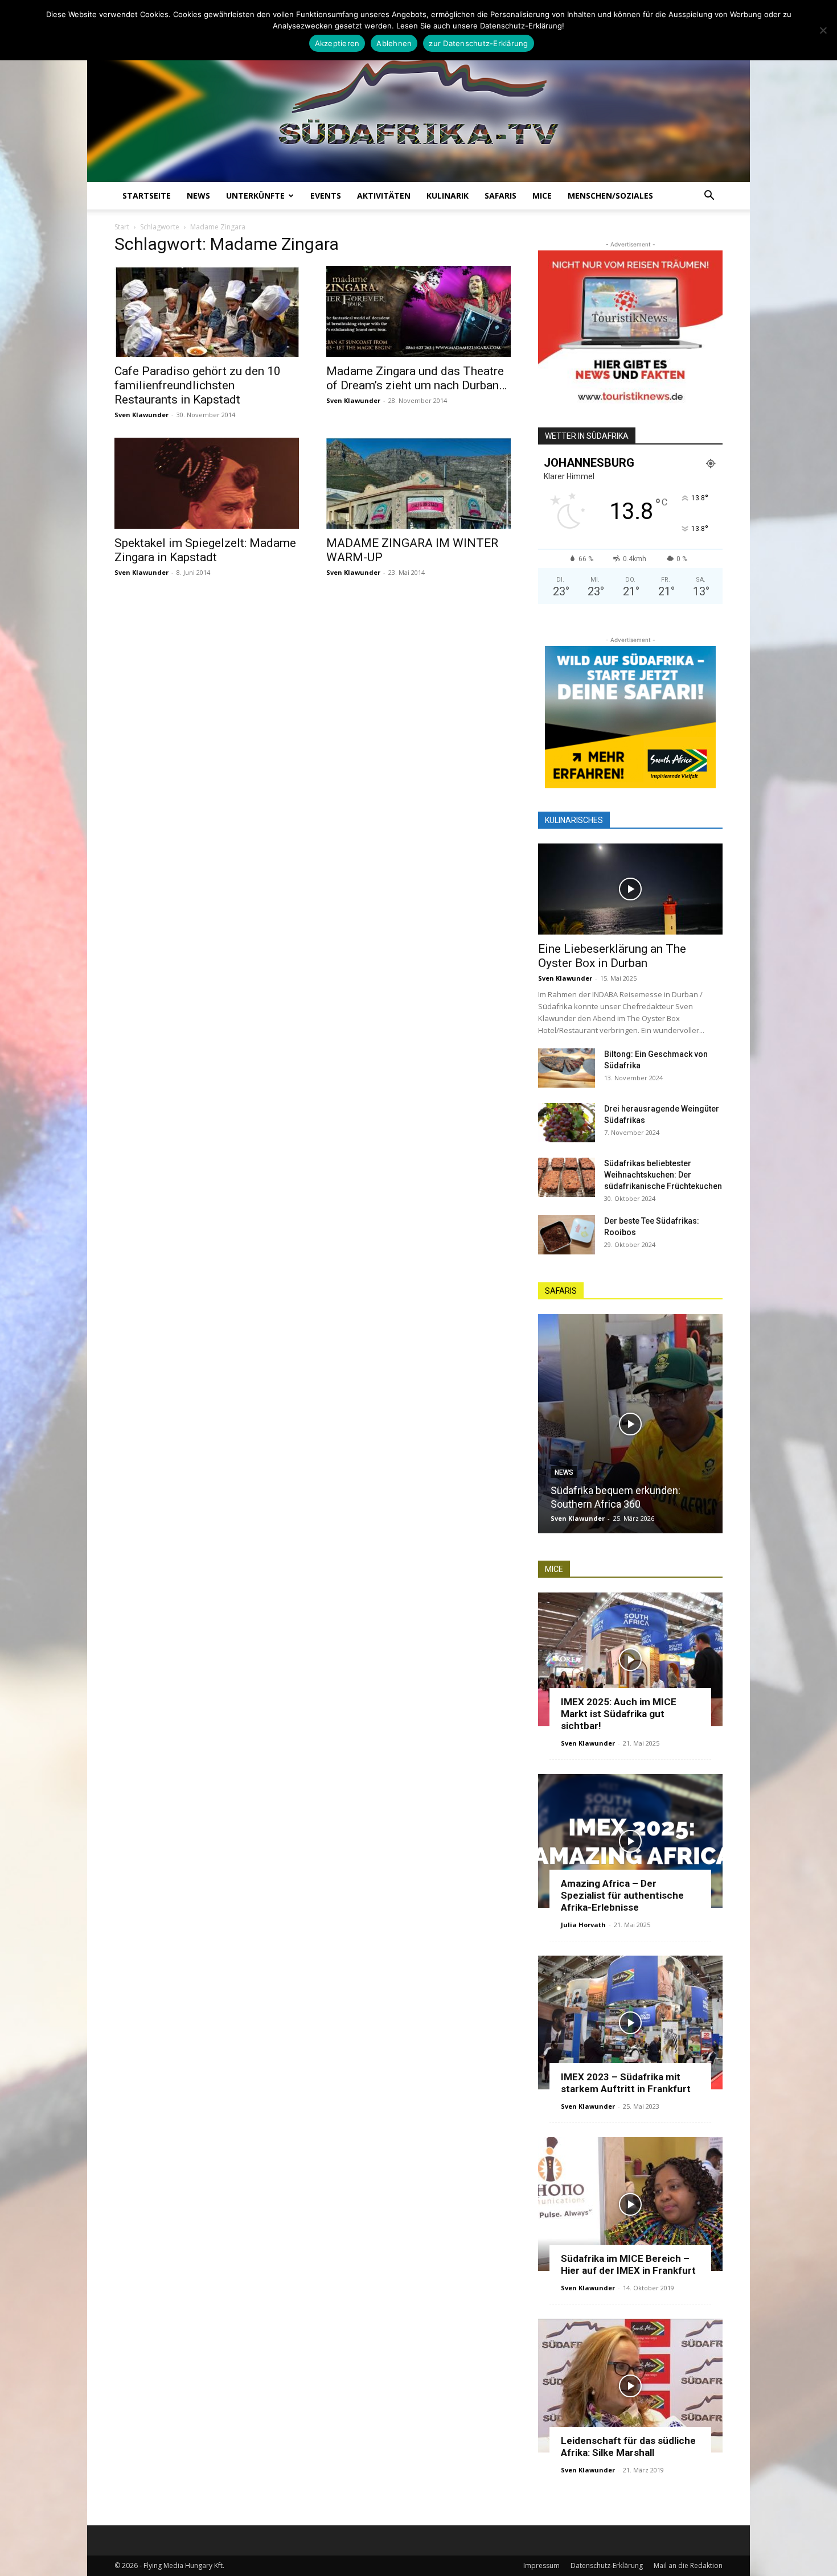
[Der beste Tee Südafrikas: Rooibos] (567, 1235)
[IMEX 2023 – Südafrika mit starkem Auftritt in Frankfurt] (630, 2022)
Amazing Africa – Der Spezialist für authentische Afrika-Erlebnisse (622, 1895)
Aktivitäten (384, 196)
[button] (709, 197)
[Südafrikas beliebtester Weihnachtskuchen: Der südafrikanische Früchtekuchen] (567, 1177)
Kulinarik (448, 196)
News (198, 196)
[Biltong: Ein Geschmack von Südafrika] (567, 1068)
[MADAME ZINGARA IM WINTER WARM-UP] (419, 483)
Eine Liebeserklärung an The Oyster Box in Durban (612, 956)
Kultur (619, 1459)
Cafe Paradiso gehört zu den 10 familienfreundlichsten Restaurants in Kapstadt (198, 385)
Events (326, 196)
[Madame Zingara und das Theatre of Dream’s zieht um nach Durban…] (419, 311)
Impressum (541, 2565)
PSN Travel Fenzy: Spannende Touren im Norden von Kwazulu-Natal (674, 1490)
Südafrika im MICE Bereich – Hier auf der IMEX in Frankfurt (628, 2264)
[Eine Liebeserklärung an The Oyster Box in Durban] (630, 889)
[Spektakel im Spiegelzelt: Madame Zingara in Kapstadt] (207, 483)
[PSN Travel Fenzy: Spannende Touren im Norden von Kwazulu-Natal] (682, 1424)
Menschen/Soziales (610, 196)
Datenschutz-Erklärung (607, 2565)
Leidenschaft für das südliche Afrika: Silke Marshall (628, 2447)
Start (122, 227)
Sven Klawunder (141, 415)
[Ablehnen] (823, 30)
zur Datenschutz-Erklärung (478, 43)
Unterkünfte (255, 196)
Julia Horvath (583, 1925)
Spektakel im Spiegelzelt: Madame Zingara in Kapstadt (205, 550)
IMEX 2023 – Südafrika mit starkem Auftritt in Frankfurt (626, 2083)
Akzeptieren (337, 43)
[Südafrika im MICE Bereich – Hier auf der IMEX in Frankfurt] (630, 2204)
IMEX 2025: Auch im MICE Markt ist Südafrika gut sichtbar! (619, 1714)
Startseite (147, 196)
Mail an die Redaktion (688, 2565)
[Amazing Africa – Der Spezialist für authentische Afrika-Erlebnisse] (630, 1841)
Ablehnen (394, 43)
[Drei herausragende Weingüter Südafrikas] (567, 1123)
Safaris (500, 196)
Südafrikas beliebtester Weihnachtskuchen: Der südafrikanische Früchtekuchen (663, 1175)
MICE (542, 196)
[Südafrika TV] (419, 99)
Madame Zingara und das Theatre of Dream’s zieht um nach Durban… (417, 378)
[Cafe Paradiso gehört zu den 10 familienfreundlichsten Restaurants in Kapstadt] (207, 311)
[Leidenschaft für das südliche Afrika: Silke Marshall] (630, 2386)
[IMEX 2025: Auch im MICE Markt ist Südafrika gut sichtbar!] (630, 1659)
